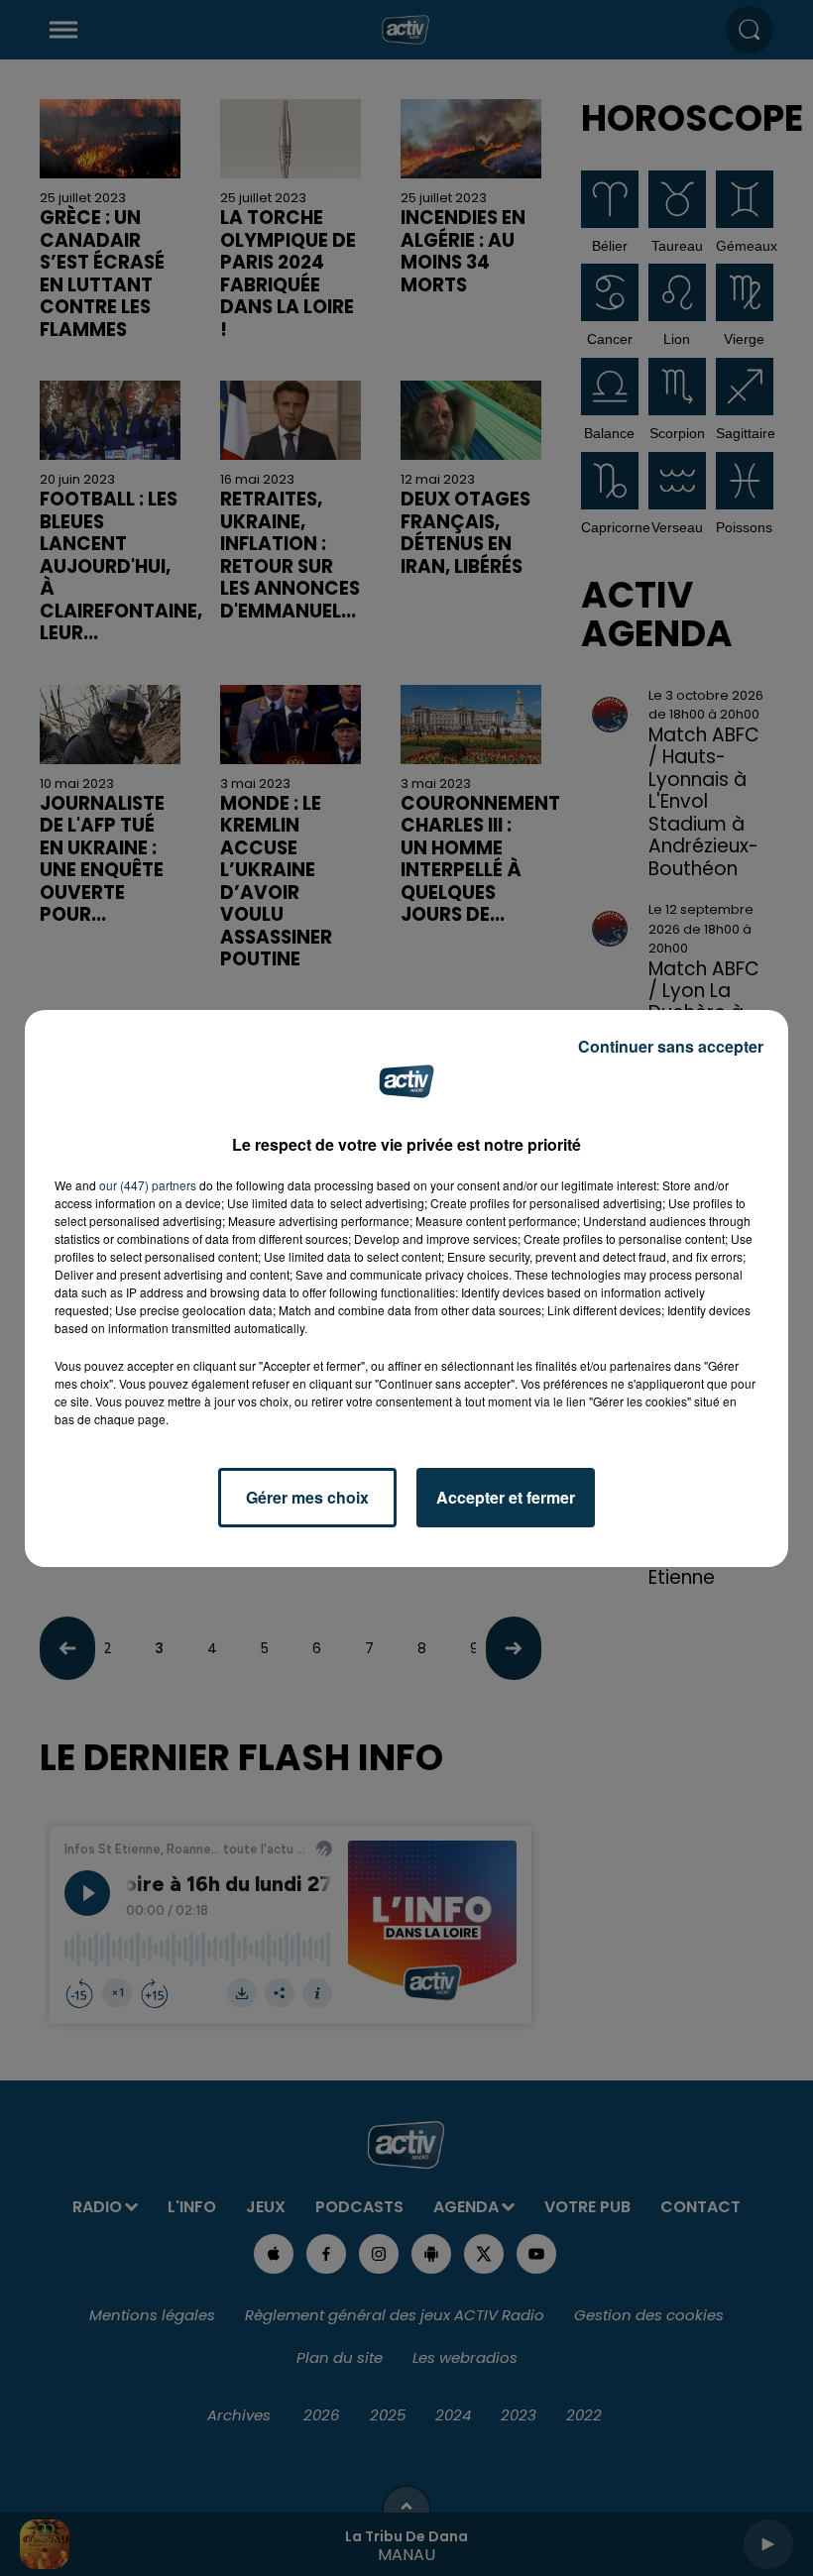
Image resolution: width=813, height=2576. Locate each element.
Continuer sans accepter (671, 1046)
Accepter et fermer (506, 1497)
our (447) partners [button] (148, 1185)
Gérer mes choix (307, 1497)
